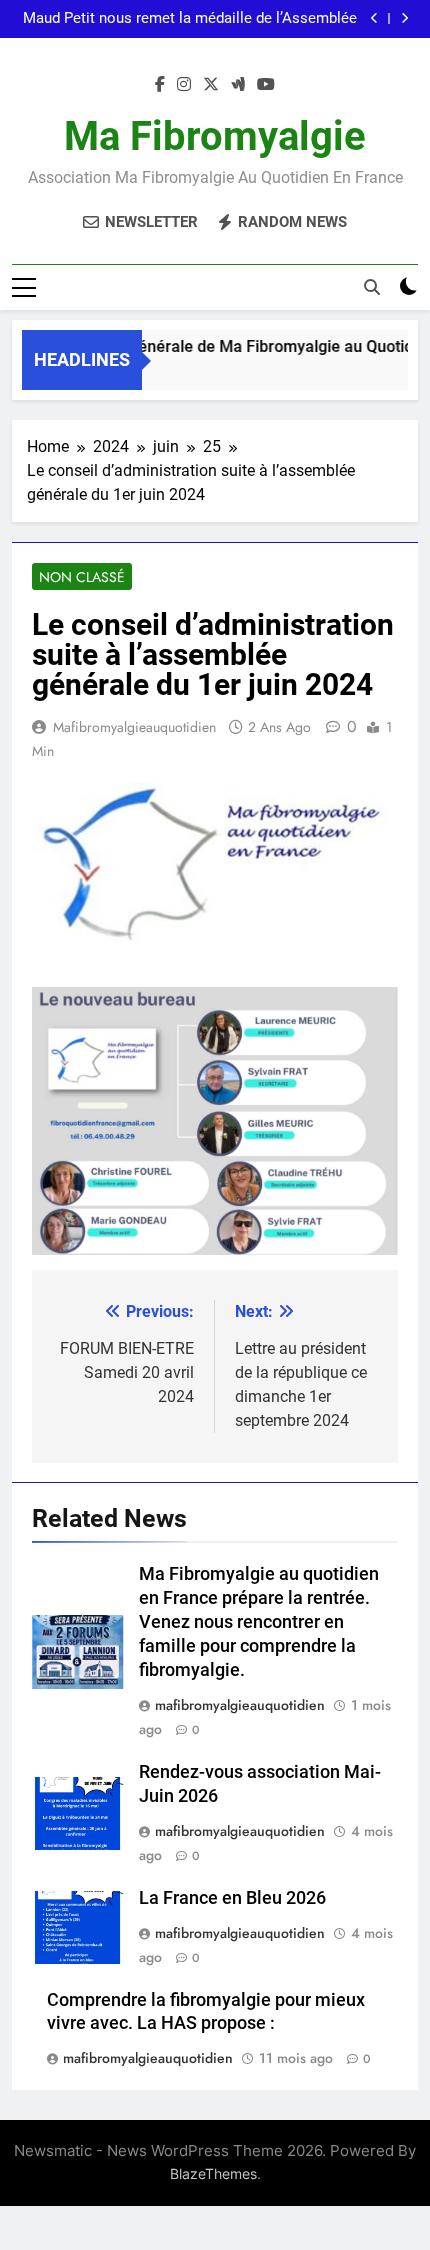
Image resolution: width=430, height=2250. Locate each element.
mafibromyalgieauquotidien (134, 727)
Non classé (82, 577)
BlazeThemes (213, 2173)
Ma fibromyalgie (215, 136)
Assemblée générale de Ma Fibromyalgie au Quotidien (233, 346)
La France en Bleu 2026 (232, 1898)
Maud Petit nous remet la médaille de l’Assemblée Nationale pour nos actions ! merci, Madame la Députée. (190, 19)
